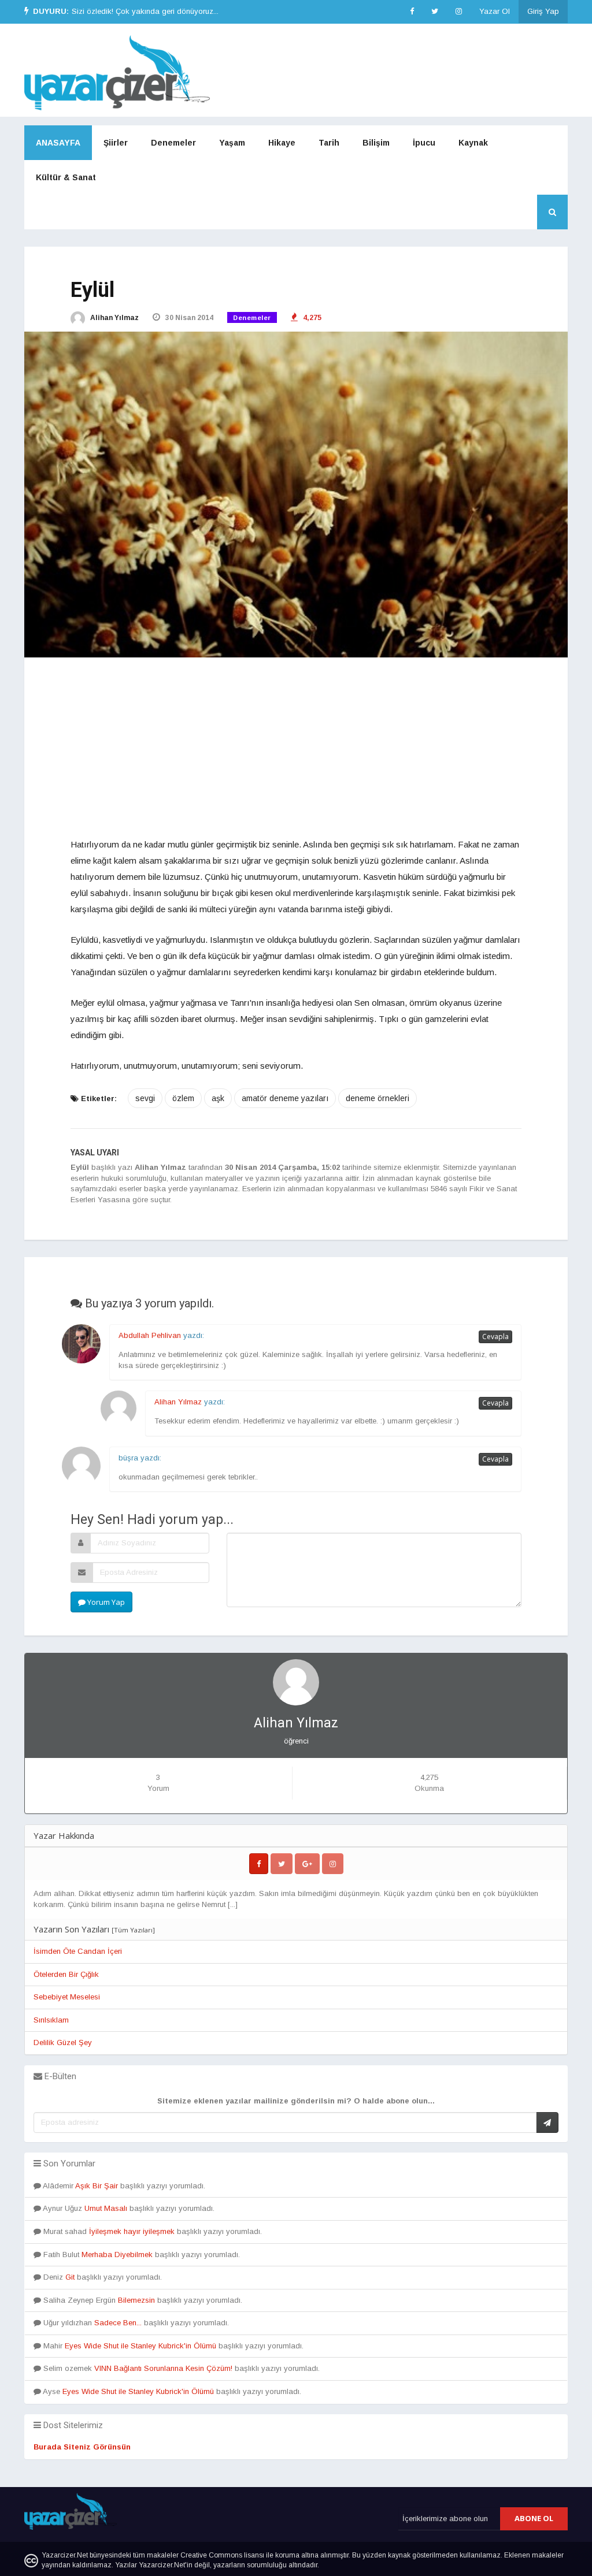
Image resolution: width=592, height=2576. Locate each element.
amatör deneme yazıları (285, 1098)
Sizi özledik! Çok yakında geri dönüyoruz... (145, 11)
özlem (183, 1098)
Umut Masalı (106, 2208)
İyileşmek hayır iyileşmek (132, 2231)
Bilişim (376, 143)
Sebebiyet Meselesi (67, 1997)
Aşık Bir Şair (97, 2186)
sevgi (145, 1098)
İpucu (424, 143)
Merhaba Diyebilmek (117, 2255)
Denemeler (173, 143)
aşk (218, 1098)
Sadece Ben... (118, 2323)
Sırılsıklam (51, 2020)
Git (70, 2277)
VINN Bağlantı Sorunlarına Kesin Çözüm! (163, 2368)
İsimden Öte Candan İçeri (78, 1951)
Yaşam (232, 143)
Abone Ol (534, 2518)
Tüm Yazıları (133, 1930)
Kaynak (473, 143)
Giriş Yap (543, 11)
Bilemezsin (136, 2300)
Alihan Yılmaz (114, 318)
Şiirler (116, 143)
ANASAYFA (58, 143)
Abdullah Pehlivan (150, 1335)
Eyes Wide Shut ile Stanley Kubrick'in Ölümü (140, 2346)
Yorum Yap (105, 1602)
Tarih (329, 143)
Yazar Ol (495, 11)
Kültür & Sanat (66, 177)
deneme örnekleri (378, 1098)
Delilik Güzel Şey (63, 2042)
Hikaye (282, 143)
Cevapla (495, 1337)
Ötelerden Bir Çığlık (66, 1974)
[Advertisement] (296, 756)
